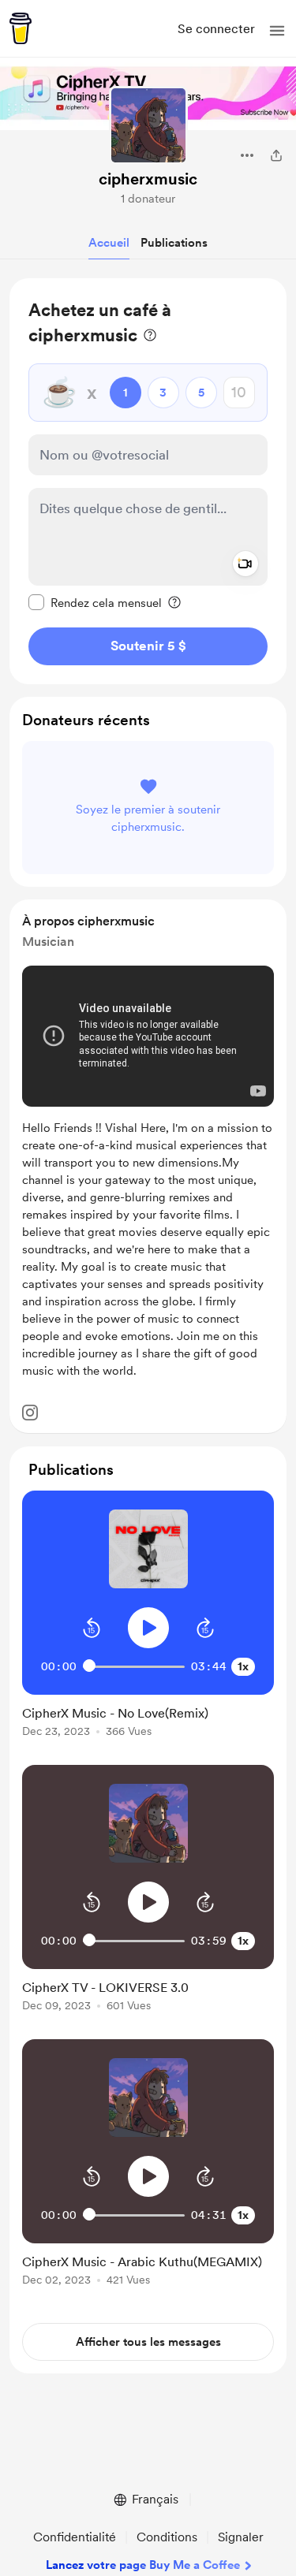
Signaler (241, 2537)
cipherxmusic (148, 179)
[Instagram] (30, 1413)
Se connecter (216, 29)
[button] (277, 31)
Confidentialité (75, 2537)
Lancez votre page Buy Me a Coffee (143, 2565)
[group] (148, 1623)
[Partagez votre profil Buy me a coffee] (276, 155)
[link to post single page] (148, 1719)
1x (243, 1666)
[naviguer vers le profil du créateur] (148, 125)
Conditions (167, 2537)
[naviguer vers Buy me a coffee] (21, 28)
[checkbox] (95, 602)
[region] (148, 481)
